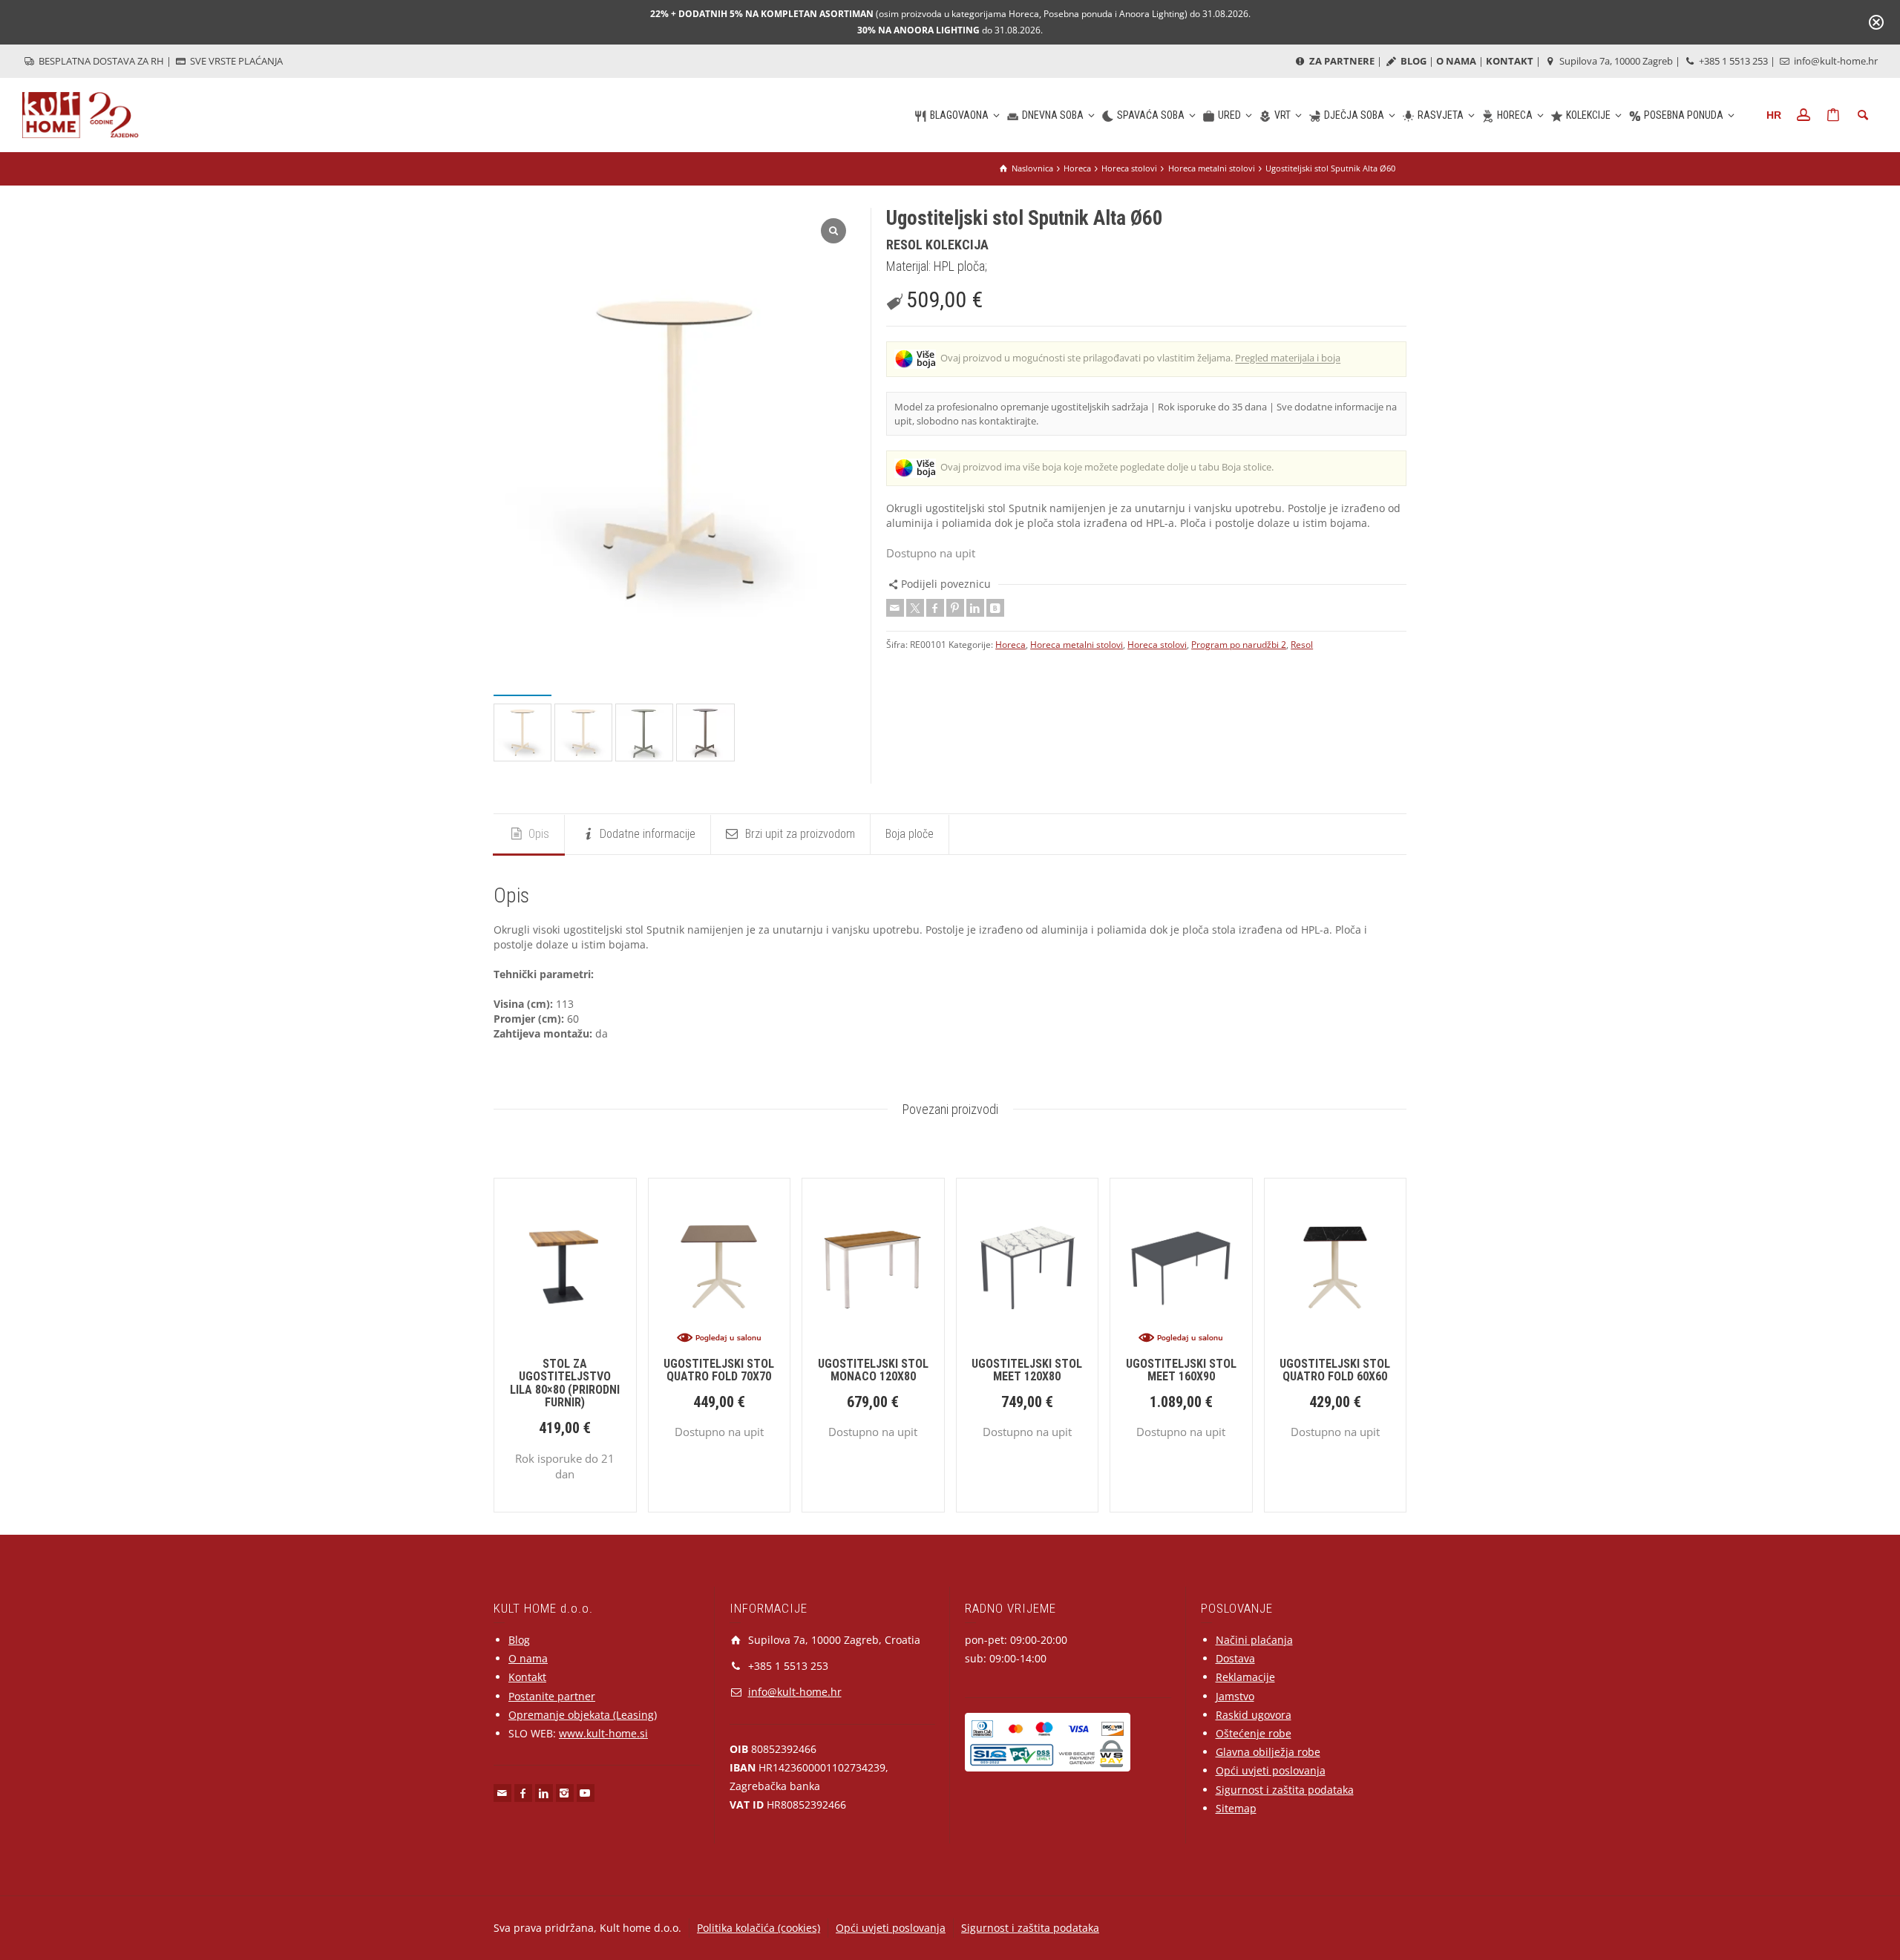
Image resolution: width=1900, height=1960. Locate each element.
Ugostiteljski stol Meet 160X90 (1181, 1370)
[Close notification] (1876, 22)
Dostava (1235, 1658)
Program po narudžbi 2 (1239, 645)
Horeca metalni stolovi (1077, 645)
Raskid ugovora (1254, 1715)
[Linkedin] (975, 608)
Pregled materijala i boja (1288, 358)
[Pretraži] (1863, 115)
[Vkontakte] (995, 608)
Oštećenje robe (1254, 1733)
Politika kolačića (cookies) (759, 1928)
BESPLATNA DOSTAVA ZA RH (100, 61)
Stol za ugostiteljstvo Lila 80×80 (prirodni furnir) (565, 1383)
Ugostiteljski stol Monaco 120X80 (873, 1370)
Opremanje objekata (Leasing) (583, 1715)
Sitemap (1236, 1808)
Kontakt (527, 1677)
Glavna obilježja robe (1268, 1752)
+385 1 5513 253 (1732, 61)
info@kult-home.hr (1836, 61)
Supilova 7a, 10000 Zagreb (1615, 61)
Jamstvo (1235, 1696)
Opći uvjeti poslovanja (1271, 1770)
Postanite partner (552, 1696)
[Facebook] (935, 608)
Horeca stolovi (1157, 645)
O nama (528, 1658)
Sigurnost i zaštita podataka (1285, 1790)
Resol (1302, 645)
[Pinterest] (955, 608)
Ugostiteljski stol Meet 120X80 (1027, 1370)
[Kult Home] (81, 114)
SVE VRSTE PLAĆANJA (235, 61)
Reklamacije (1245, 1677)
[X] (915, 608)
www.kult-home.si (603, 1733)
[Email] (895, 608)
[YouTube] (586, 1793)
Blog (519, 1640)
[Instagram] (565, 1793)
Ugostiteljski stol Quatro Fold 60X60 (1335, 1370)
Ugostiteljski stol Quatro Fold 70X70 (719, 1370)
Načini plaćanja (1254, 1640)
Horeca (1010, 645)
